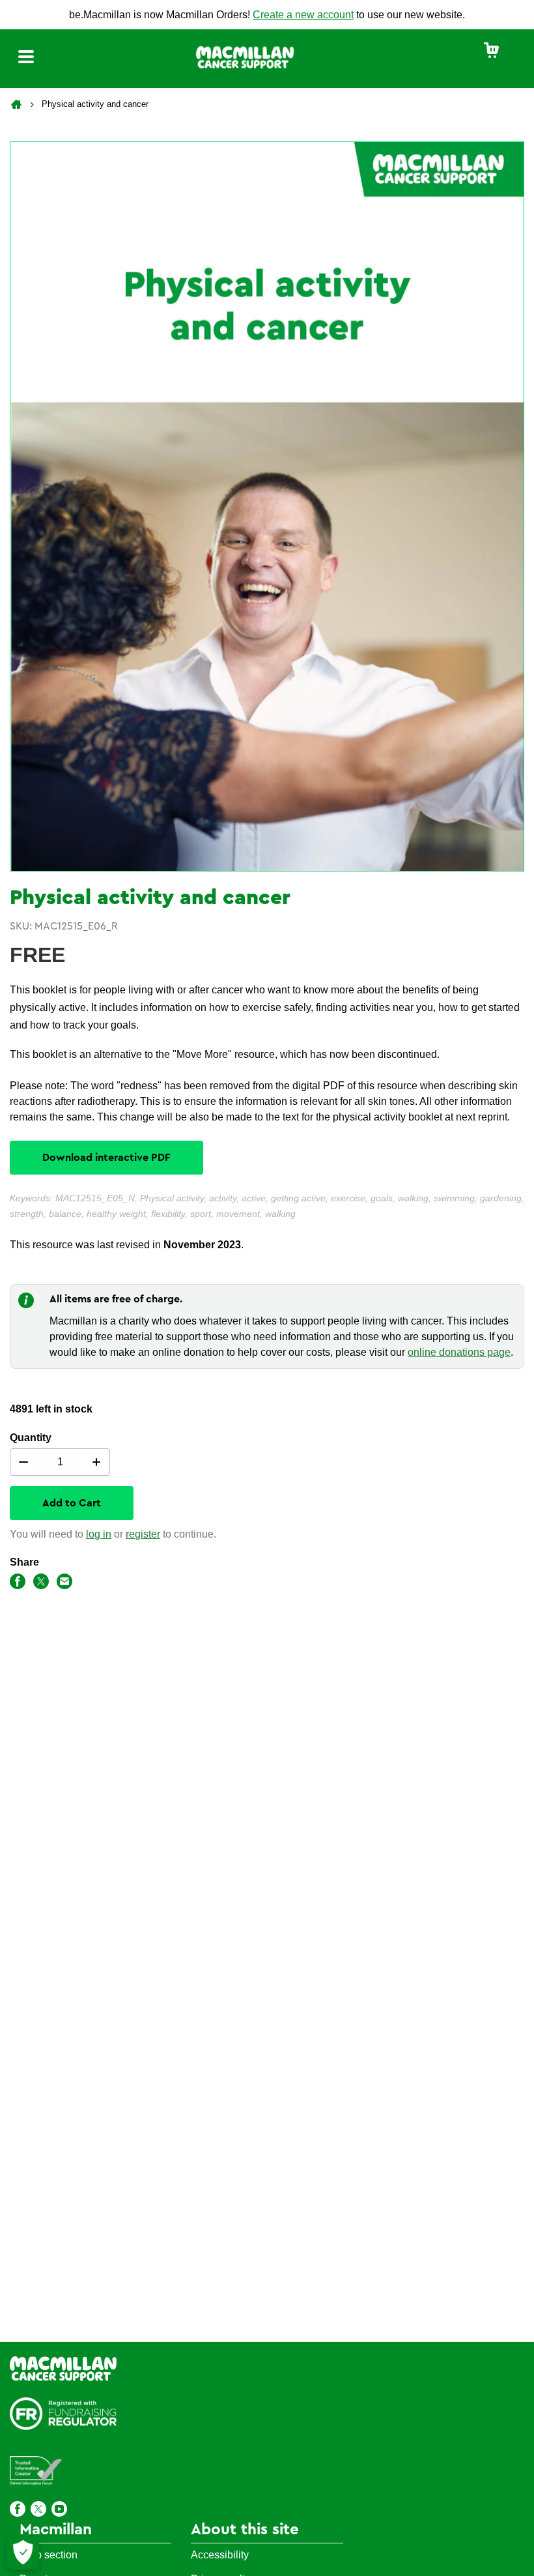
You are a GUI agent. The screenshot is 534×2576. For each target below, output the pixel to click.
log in (99, 1534)
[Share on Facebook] (18, 1584)
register (143, 1534)
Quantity (31, 1438)
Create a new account (303, 15)
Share (24, 1562)
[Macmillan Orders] (245, 56)
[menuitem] (492, 51)
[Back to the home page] (18, 104)
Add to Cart (72, 1503)
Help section (49, 2555)
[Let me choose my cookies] (23, 2553)
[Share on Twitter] (41, 1584)
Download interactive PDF (106, 1158)
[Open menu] (26, 59)
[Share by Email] (64, 1584)
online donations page (459, 1352)
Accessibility (220, 2555)
